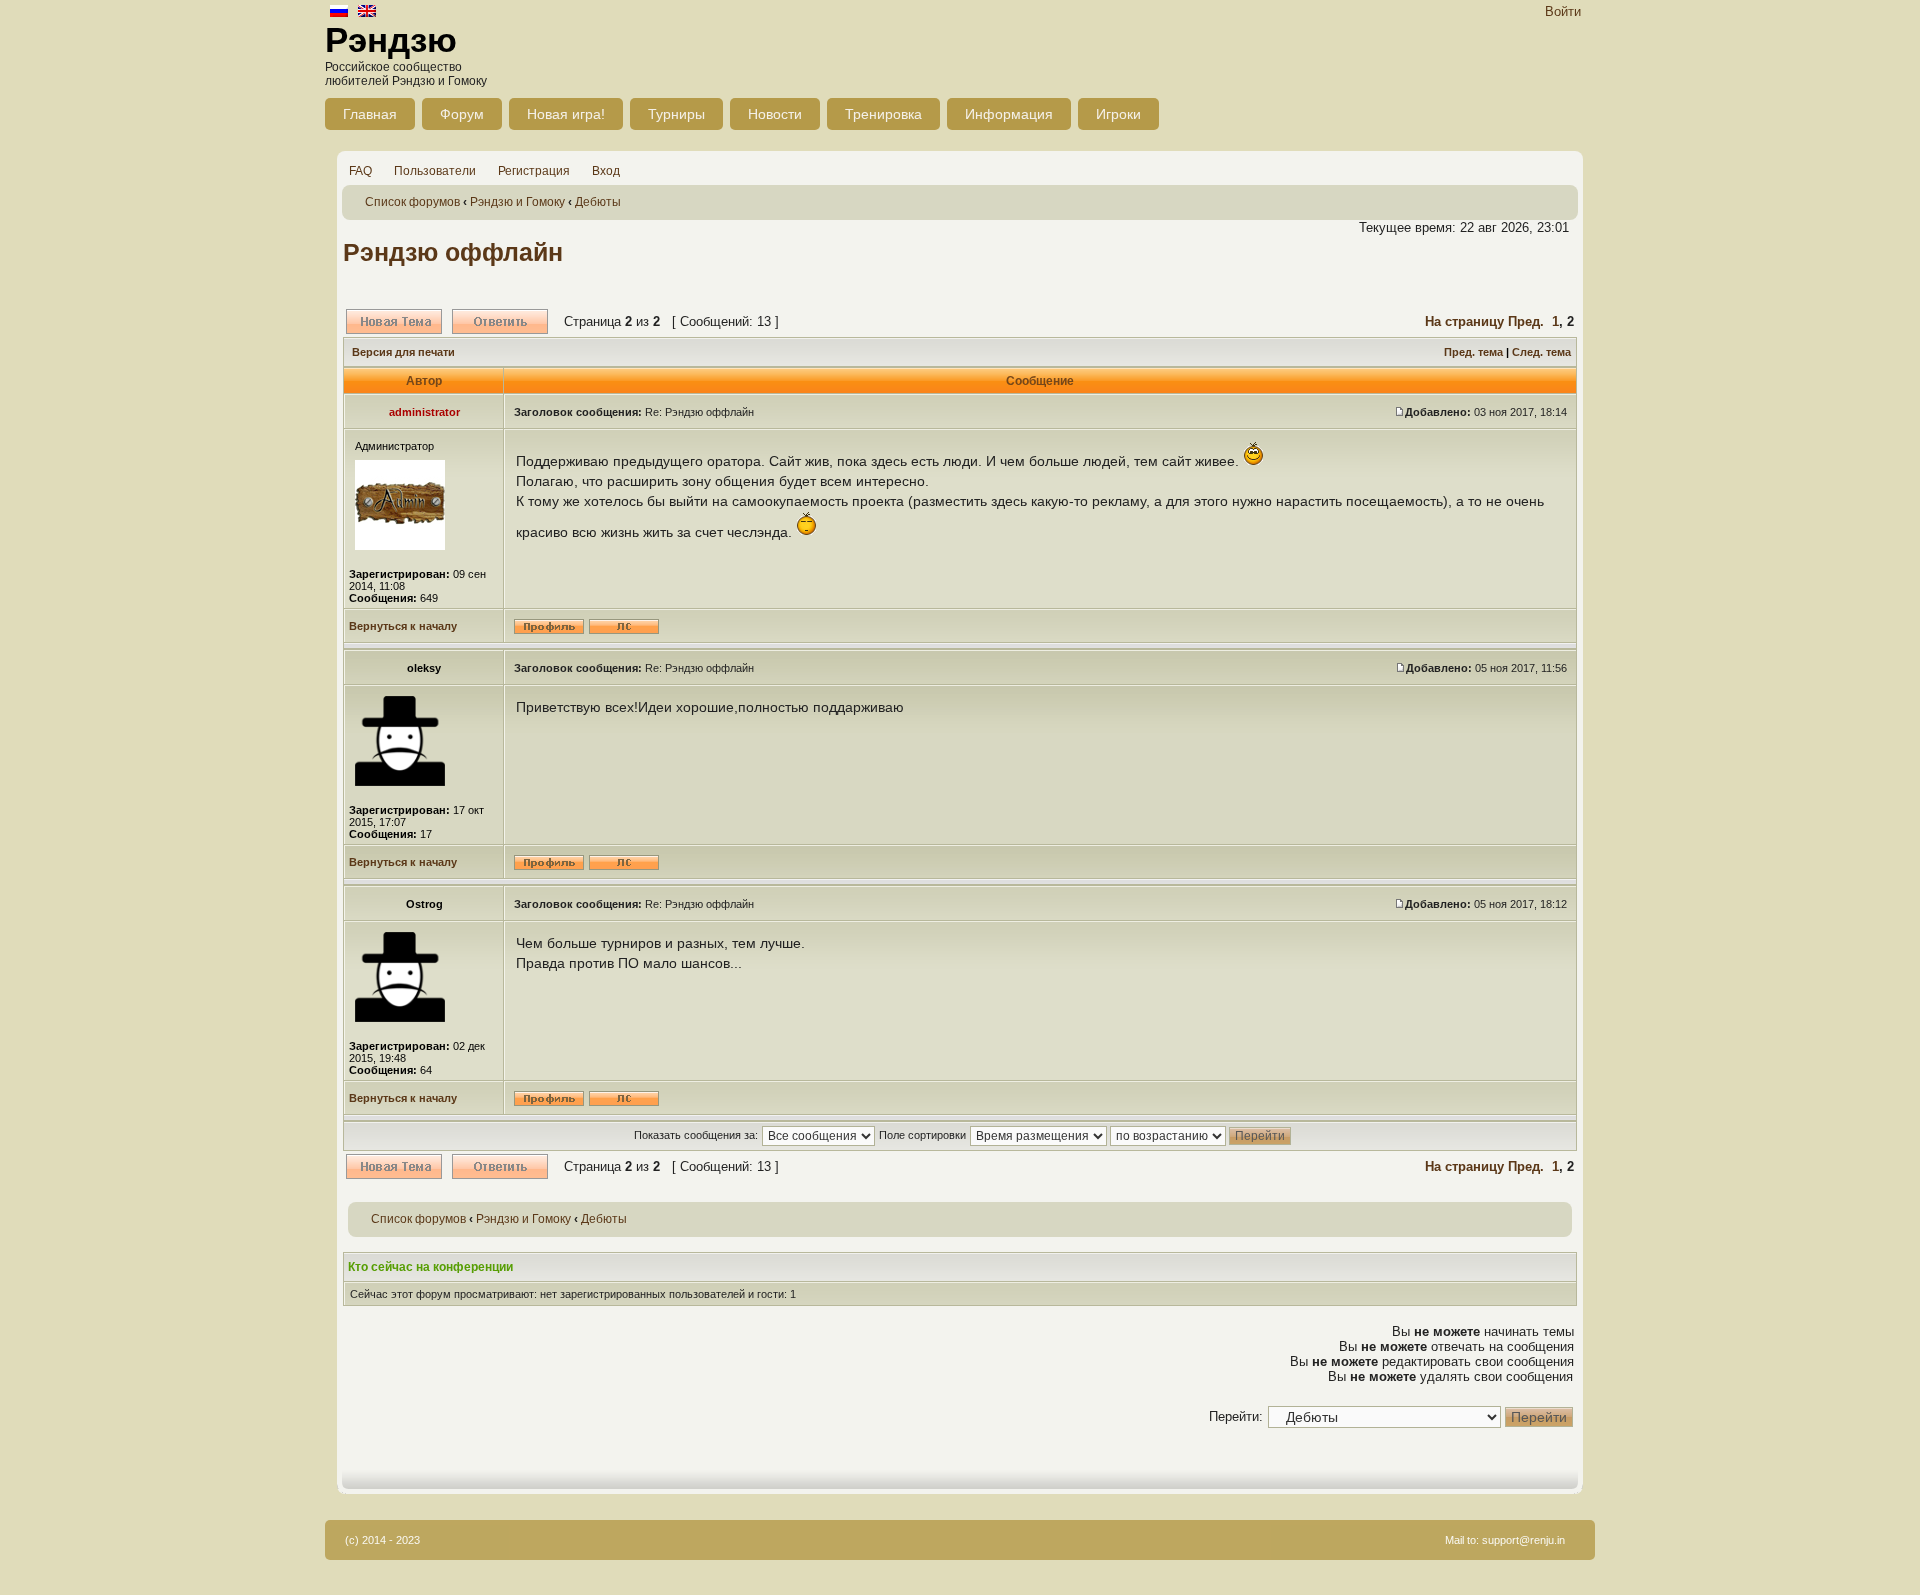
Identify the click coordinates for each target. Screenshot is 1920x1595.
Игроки (1118, 114)
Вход (606, 171)
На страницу (1464, 321)
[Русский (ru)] (339, 12)
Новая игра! (566, 114)
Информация (1009, 114)
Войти (1563, 11)
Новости (775, 114)
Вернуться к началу (403, 626)
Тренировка (883, 114)
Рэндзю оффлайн (453, 252)
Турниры (676, 114)
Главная (370, 114)
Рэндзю (391, 39)
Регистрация (534, 171)
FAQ (360, 171)
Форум (462, 114)
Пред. (1526, 321)
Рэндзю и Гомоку (517, 202)
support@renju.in (1523, 1540)
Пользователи (435, 171)
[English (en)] (367, 12)
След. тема (1541, 352)
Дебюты (598, 202)
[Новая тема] (394, 321)
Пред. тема (1473, 352)
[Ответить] (500, 321)
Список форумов (412, 202)
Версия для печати (403, 352)
